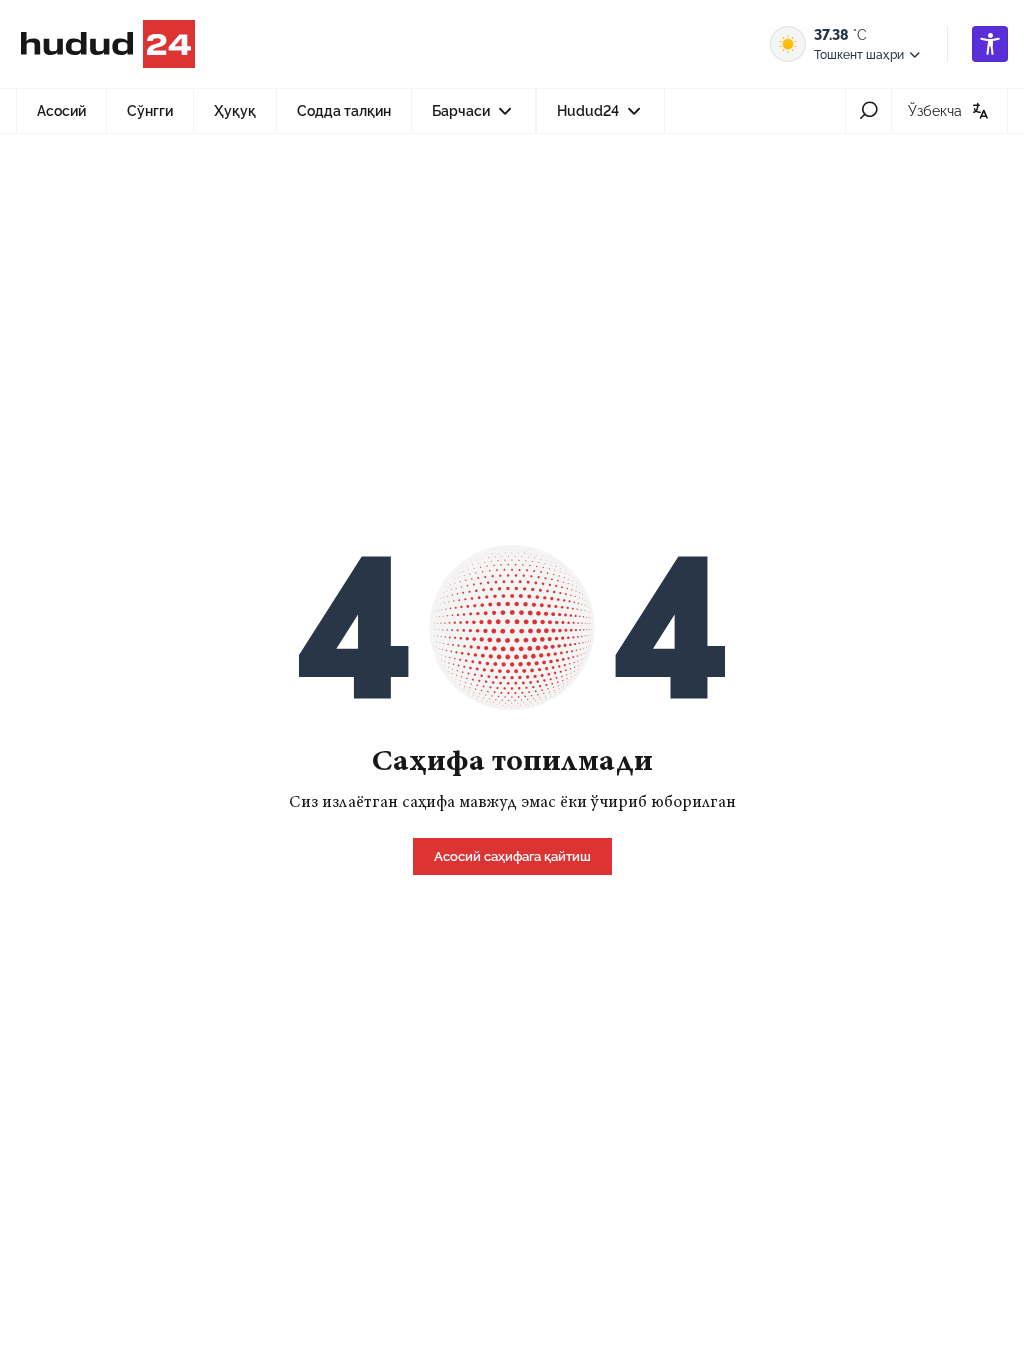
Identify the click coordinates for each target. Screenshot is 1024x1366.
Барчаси (482, 118)
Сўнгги (150, 111)
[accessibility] (990, 44)
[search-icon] (868, 111)
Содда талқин (344, 111)
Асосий (61, 111)
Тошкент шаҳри (859, 55)
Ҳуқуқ (235, 111)
